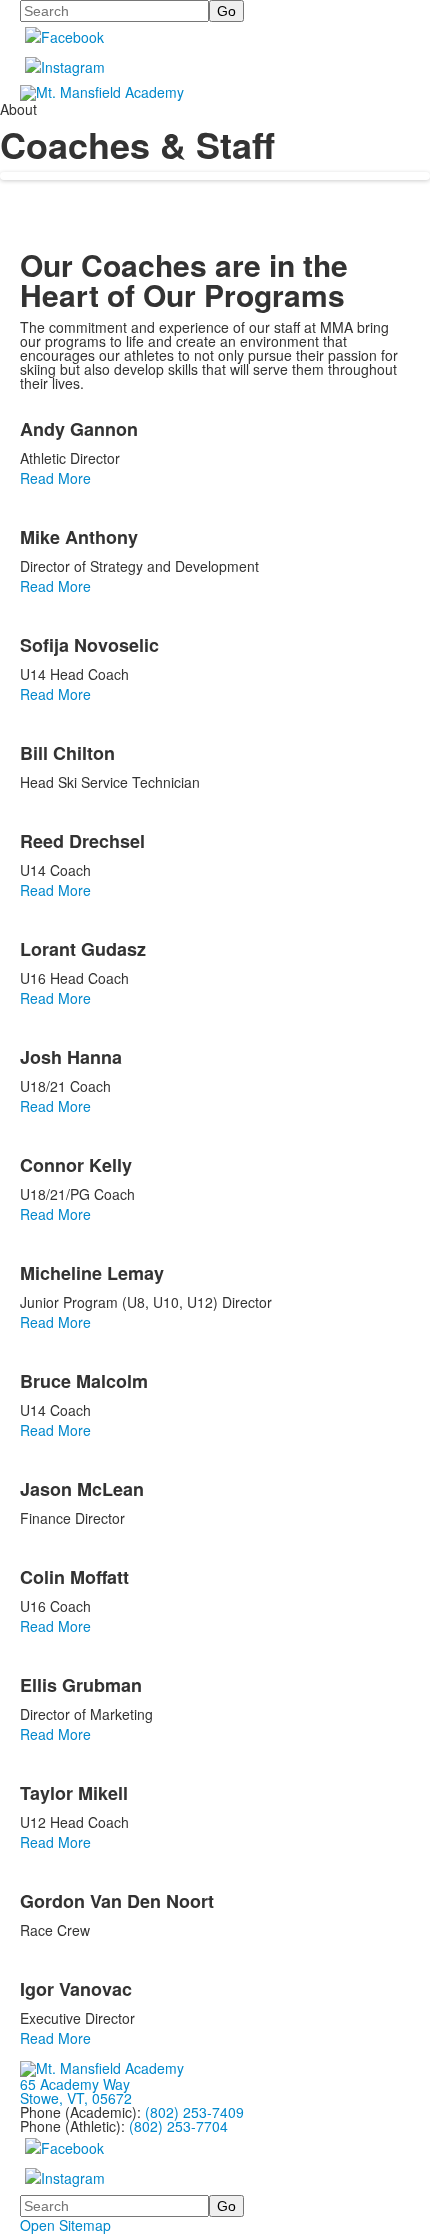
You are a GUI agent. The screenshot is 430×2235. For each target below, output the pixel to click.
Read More (55, 478)
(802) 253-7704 (178, 2126)
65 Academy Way (75, 2084)
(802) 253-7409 (194, 2112)
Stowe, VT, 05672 (76, 2098)
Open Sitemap (65, 2225)
